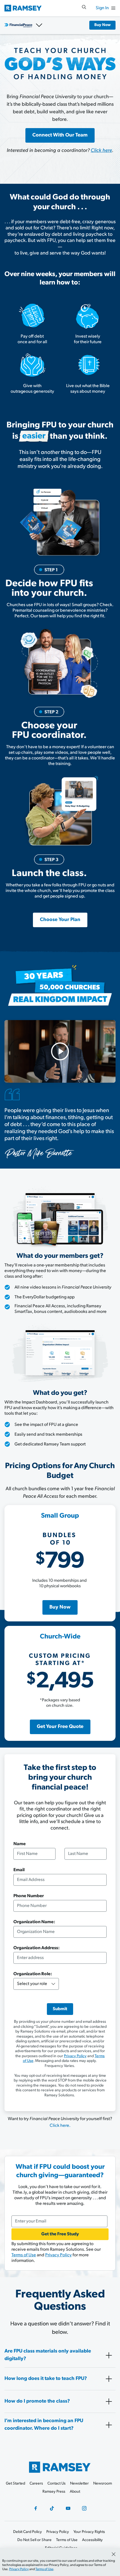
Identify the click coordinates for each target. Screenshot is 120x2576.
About (75, 2492)
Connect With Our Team (60, 135)
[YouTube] (68, 2508)
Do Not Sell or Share (34, 2540)
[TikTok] (52, 2508)
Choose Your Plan (60, 920)
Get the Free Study (60, 2234)
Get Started (15, 2484)
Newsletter (79, 2484)
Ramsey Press (54, 2492)
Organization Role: (33, 1974)
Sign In (102, 8)
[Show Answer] (109, 2355)
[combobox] (60, 1958)
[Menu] (113, 8)
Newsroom (103, 2484)
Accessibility (92, 2540)
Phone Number (29, 1896)
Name (20, 1844)
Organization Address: (37, 1948)
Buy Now (102, 25)
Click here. (60, 2126)
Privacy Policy (75, 2056)
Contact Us (57, 2484)
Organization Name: (34, 1922)
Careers (36, 2484)
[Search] (84, 7)
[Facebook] (36, 2508)
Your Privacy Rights (89, 2532)
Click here (101, 151)
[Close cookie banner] (114, 2554)
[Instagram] (84, 2508)
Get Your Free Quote (60, 1727)
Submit (60, 2009)
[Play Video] (60, 1051)
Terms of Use (24, 2255)
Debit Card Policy (27, 2532)
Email (19, 1870)
